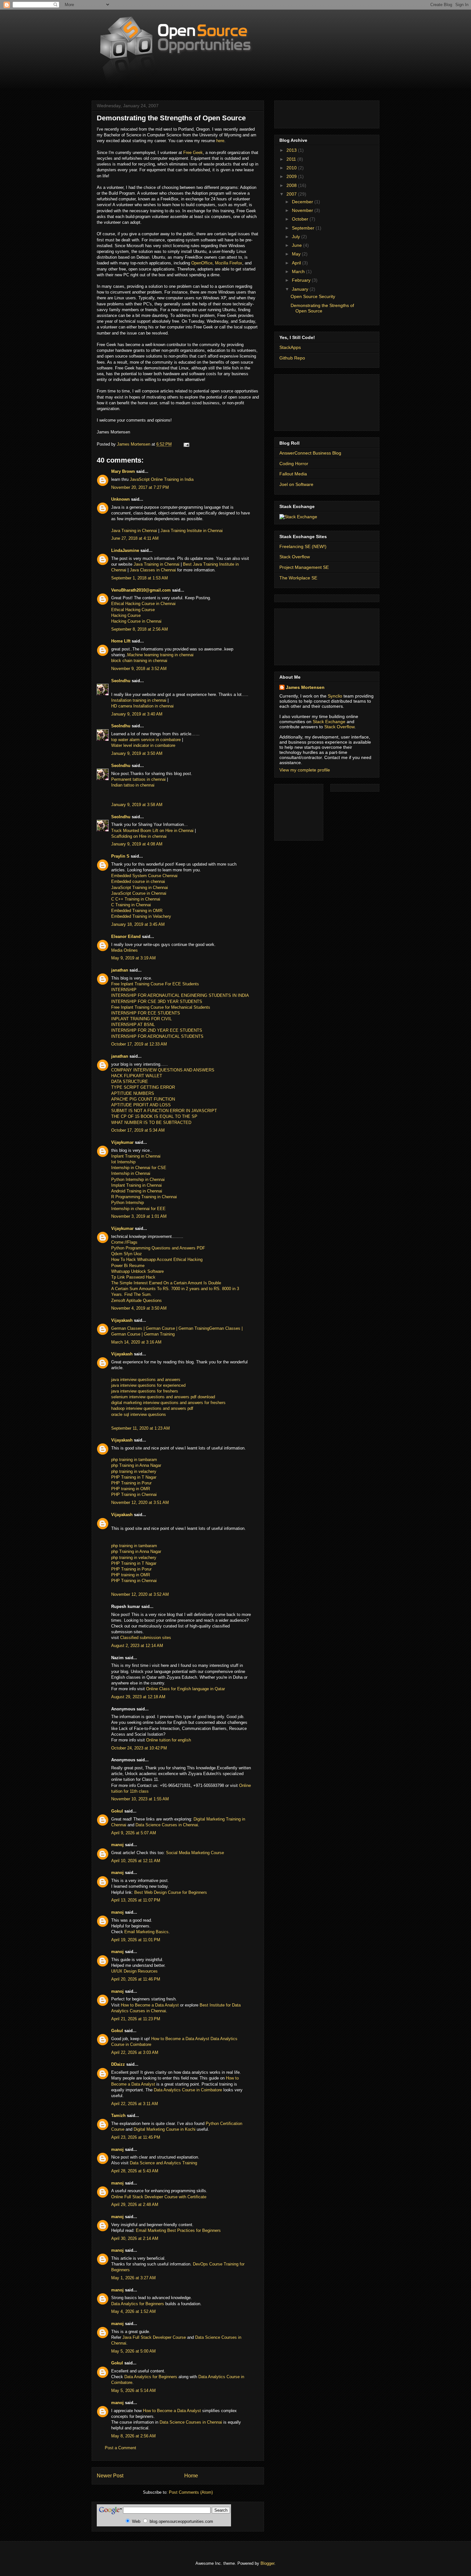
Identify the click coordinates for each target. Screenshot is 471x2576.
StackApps (290, 347)
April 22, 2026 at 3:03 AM (135, 2052)
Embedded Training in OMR (137, 911)
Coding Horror (294, 464)
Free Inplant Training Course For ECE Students (155, 984)
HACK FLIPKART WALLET (137, 1076)
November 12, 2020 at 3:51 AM (140, 1502)
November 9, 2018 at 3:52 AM (139, 669)
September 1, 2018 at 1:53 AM (140, 578)
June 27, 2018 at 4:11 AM (135, 538)
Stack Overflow (295, 557)
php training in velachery (134, 1471)
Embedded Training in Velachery (141, 916)
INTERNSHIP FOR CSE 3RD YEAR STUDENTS (157, 1001)
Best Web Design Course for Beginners (171, 1892)
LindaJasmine (125, 550)
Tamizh (118, 2116)
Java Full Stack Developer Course (154, 2337)
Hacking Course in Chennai (137, 621)
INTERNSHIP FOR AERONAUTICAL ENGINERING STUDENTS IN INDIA (180, 995)
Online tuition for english (169, 1740)
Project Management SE (304, 567)
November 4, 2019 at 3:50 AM (139, 1308)
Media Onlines (124, 950)
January (301, 289)
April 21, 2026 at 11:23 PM (136, 2019)
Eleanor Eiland (126, 937)
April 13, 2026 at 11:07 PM (136, 1900)
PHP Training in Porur (131, 1483)
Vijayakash (122, 1320)
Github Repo (292, 358)
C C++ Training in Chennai (136, 899)
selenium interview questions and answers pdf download (163, 1397)
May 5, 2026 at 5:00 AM (133, 2351)
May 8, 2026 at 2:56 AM (133, 2436)
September (304, 228)
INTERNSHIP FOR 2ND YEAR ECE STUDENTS (157, 1030)
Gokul (117, 1811)
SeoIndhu (121, 681)
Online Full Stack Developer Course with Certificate (159, 2197)
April (297, 263)
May (297, 254)
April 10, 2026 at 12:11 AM (136, 1861)
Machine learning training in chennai (160, 655)
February (302, 280)
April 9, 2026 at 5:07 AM (134, 1833)
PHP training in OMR (131, 1489)
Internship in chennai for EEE (138, 1209)
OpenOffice (202, 263)
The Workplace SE (298, 578)
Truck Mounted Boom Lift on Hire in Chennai (152, 831)
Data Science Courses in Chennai (167, 1825)
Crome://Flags (124, 1242)
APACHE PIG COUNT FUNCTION (143, 1099)
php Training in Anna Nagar (136, 1465)
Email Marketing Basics (146, 1932)
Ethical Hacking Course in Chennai (143, 604)
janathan (120, 970)
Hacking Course (127, 615)
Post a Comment (120, 2448)
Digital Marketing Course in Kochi (165, 2129)
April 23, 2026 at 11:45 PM (136, 2137)
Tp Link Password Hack (133, 1277)
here (220, 141)
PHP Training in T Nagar (134, 1477)
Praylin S (120, 856)
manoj (117, 1845)
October (301, 219)
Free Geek (193, 153)
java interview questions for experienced (148, 1385)
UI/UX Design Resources (134, 1971)
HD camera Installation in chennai (142, 706)
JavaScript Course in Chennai (139, 893)
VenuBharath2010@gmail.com (141, 590)
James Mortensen (305, 687)
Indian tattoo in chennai (133, 785)
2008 (292, 185)
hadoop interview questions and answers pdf (152, 1408)
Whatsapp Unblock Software (137, 1271)
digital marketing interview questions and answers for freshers (168, 1403)
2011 (292, 159)
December (303, 202)
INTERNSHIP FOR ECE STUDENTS (146, 1013)
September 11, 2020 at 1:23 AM (140, 1428)
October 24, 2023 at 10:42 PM (139, 1748)
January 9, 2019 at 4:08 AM (137, 844)
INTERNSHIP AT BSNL (133, 1025)
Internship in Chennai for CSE (139, 1168)
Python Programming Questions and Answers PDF (158, 1248)
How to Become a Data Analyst (150, 2005)
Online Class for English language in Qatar (186, 1689)
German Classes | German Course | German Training (160, 1328)
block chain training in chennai (139, 661)
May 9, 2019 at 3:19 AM (133, 958)
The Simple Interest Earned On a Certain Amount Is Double (166, 1283)
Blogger (267, 2563)
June (297, 245)
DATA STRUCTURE (130, 1082)
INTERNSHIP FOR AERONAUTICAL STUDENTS (157, 1036)
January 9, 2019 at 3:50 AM (137, 753)
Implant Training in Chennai (136, 1185)
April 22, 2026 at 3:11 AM (135, 2104)
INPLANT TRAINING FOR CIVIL (141, 1019)
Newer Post (110, 2476)
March (299, 271)
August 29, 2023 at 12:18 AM (138, 1697)
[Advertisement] (308, 113)
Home (191, 2476)
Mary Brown (123, 471)
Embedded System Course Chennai (144, 876)
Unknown (120, 499)
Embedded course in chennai (138, 881)
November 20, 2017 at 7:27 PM (140, 487)
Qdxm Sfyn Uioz (127, 1254)
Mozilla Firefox (229, 263)
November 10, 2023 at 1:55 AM (140, 1799)
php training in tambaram (134, 1460)
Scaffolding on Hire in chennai (139, 836)
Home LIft (121, 641)
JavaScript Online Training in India (162, 479)
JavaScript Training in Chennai (140, 888)
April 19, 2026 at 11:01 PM (136, 1940)
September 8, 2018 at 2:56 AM (140, 629)
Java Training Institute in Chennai (192, 531)
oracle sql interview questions (139, 1414)
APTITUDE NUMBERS (133, 1093)
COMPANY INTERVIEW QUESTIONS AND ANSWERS (163, 1070)
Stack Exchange (329, 722)
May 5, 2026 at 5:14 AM (133, 2390)
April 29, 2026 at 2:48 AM (135, 2205)
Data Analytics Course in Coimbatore (188, 2090)
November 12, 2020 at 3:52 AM (140, 1594)
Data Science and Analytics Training (163, 2163)
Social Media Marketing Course (195, 1853)
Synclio (335, 696)
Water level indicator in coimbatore (143, 745)
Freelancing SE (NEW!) (303, 546)
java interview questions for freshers (145, 1391)
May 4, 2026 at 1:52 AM (133, 2311)
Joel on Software (296, 484)
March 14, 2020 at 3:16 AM (136, 1342)
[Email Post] (186, 444)
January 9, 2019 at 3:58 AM (137, 805)
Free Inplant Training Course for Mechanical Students (161, 1007)
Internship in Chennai (131, 1173)
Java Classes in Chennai (153, 570)
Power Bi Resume (128, 1266)
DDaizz (118, 2064)
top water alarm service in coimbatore (146, 740)
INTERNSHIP (124, 990)
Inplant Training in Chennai (136, 1156)
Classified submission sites (146, 1638)
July (297, 237)
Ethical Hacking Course (134, 610)
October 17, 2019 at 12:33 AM (139, 1044)
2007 (292, 194)
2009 (292, 176)
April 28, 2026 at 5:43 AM (135, 2171)
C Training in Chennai (131, 905)
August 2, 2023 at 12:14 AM (137, 1646)
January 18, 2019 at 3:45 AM (138, 924)
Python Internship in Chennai (138, 1179)
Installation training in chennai (139, 700)
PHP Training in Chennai (134, 1494)
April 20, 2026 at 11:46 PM (136, 1979)
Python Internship (128, 1203)
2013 (292, 150)
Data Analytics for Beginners (138, 2304)
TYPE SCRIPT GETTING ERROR (143, 1087)
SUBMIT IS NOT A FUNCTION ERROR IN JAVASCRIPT (164, 1111)
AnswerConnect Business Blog (310, 453)
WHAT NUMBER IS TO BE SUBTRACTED (151, 1122)
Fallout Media (293, 474)
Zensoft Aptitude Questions (136, 1300)
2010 (292, 168)
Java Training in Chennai (134, 531)
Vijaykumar (122, 1142)
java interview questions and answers (146, 1380)
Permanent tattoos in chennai (138, 779)
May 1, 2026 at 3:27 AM (133, 2278)
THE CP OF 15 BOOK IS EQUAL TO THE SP (154, 1116)
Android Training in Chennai (137, 1191)
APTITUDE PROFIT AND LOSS (141, 1105)
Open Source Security (313, 296)
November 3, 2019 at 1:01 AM (139, 1216)
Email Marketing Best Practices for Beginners (178, 2230)
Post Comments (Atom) (191, 2492)
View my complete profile (305, 770)
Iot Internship (123, 1162)
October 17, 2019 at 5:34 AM (138, 1130)
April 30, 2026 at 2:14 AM (135, 2238)
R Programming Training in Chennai (144, 1197)
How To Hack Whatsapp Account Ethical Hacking (157, 1260)
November (303, 210)
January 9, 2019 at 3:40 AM (137, 714)
